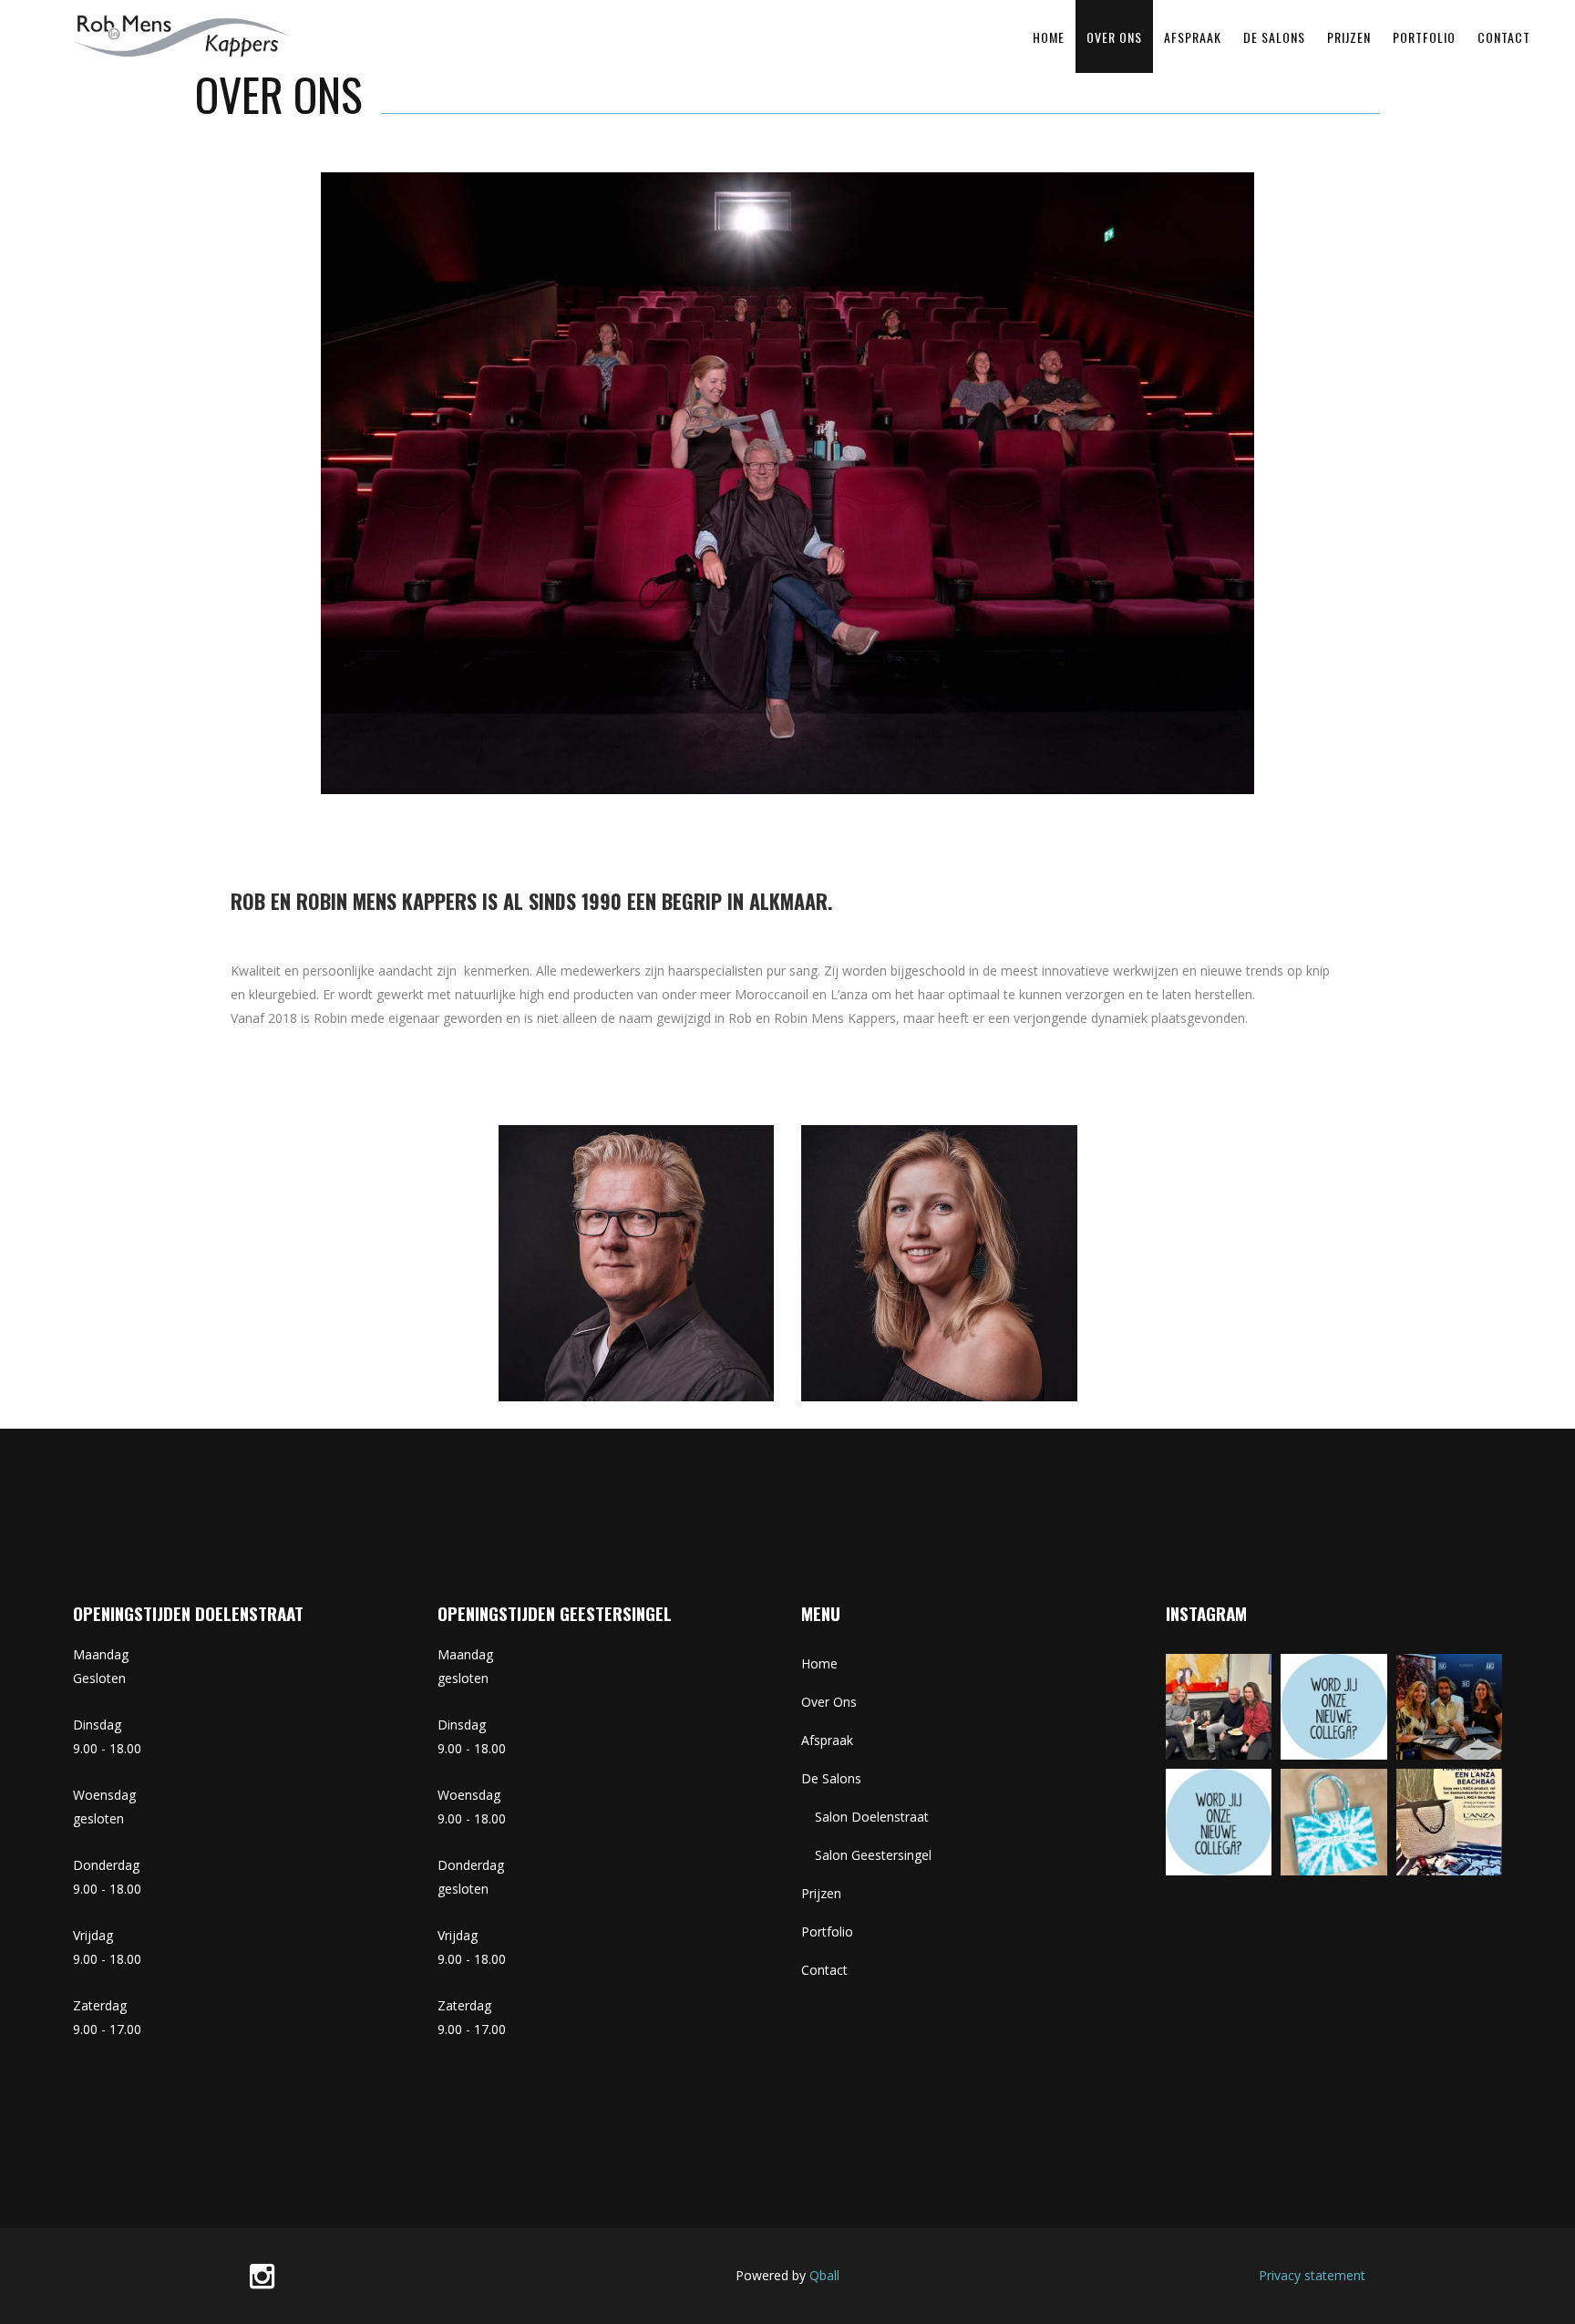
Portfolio (827, 1932)
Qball (824, 2275)
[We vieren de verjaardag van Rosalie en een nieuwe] (1219, 1707)
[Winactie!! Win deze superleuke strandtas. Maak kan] (1450, 1822)
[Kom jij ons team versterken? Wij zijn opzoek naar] (1334, 1707)
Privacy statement (1312, 2275)
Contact (824, 1970)
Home (819, 1663)
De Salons (831, 1778)
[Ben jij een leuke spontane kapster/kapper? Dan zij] (1219, 1822)
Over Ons (829, 1702)
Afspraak (827, 1740)
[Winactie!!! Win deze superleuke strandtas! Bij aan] (1334, 1822)
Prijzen (821, 1893)
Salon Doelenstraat (872, 1817)
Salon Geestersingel (873, 1855)
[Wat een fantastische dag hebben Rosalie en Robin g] (1450, 1707)
